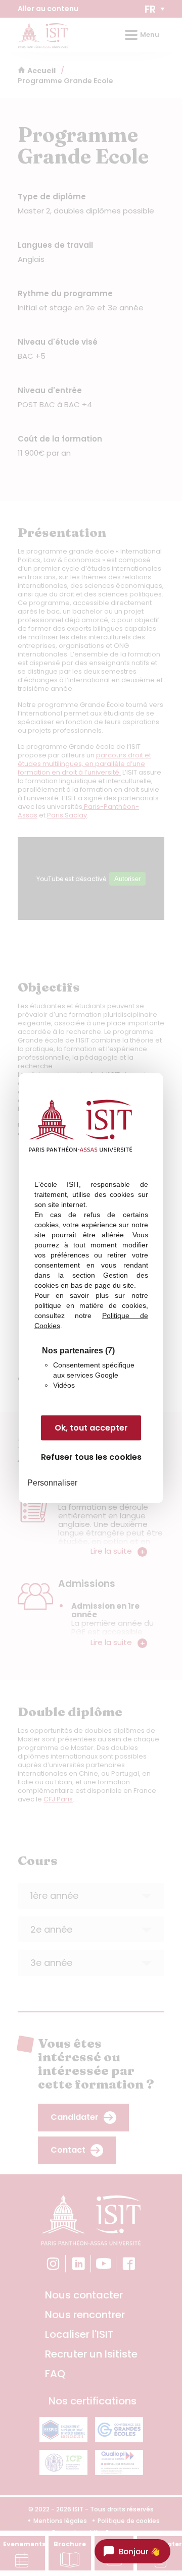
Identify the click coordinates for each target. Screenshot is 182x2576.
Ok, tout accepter (91, 1428)
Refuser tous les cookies (91, 1457)
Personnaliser (52, 1483)
